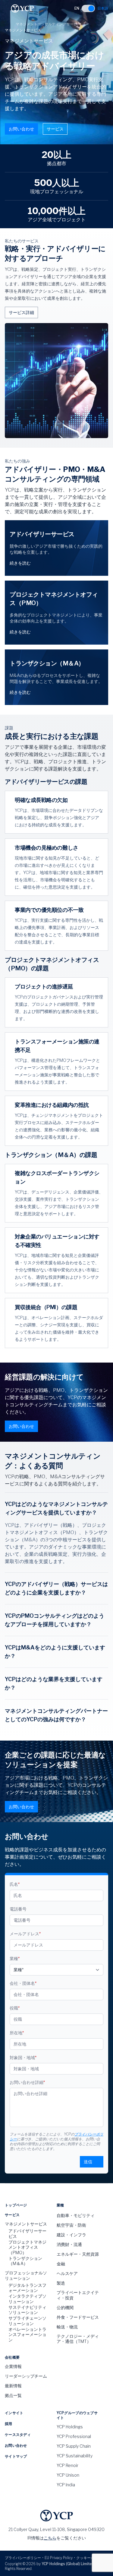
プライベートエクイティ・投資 (78, 2295)
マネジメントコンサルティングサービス (48, 24)
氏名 (15, 1884)
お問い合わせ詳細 (27, 2082)
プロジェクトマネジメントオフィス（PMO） (27, 2247)
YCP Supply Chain (74, 2446)
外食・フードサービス (78, 2317)
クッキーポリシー (91, 2558)
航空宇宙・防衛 (71, 2225)
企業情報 (13, 2366)
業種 (15, 1958)
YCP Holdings (70, 2427)
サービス (55, 129)
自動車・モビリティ (76, 2215)
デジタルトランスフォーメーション (27, 2288)
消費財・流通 (69, 2244)
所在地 (17, 2033)
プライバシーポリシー (23, 2558)
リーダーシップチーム (26, 2376)
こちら (50, 2538)
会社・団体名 (23, 1983)
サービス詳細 (21, 312)
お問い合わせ (21, 129)
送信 (88, 2162)
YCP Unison (68, 2475)
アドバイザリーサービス (27, 2233)
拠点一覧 (13, 2395)
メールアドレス (25, 1934)
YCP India (66, 2485)
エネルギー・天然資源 (78, 2254)
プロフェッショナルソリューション (26, 2275)
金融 (61, 2264)
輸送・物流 (67, 2327)
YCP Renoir (67, 2465)
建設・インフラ (71, 2235)
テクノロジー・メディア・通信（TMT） (78, 2339)
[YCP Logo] (22, 8)
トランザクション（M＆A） (25, 2261)
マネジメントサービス (26, 2224)
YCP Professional (74, 2436)
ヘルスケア (67, 2273)
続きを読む (20, 563)
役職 (15, 2008)
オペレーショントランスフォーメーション (27, 2334)
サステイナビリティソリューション (27, 2310)
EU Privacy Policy (59, 2558)
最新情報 (13, 2386)
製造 (61, 2283)
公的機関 (65, 2307)
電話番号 (18, 1909)
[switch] (88, 8)
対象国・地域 (23, 2057)
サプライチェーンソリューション (27, 2321)
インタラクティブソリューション (27, 2299)
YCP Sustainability (75, 2456)
